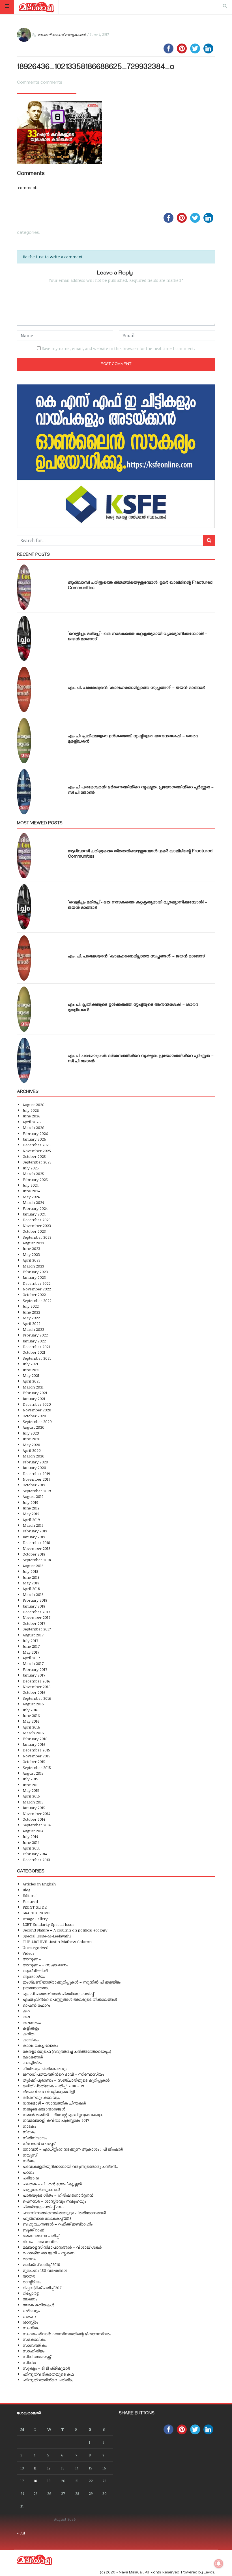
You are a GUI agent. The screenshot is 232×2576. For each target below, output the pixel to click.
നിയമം (29, 2132)
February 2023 (35, 1272)
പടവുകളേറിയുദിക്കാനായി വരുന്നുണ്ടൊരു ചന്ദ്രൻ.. (70, 2166)
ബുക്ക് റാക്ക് (33, 2230)
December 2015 (36, 1750)
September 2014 (37, 1825)
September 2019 (37, 1491)
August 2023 (33, 1243)
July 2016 (31, 1710)
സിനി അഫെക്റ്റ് (37, 2357)
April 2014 (31, 1848)
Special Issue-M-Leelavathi (47, 1936)
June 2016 (31, 1715)
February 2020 (35, 1462)
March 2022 (33, 1329)
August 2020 (34, 1427)
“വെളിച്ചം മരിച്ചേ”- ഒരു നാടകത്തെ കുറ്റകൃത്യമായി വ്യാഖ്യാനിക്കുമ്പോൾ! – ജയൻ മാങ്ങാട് (138, 637)
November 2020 (37, 1410)
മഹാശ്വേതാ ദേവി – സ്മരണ (49, 2253)
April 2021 (31, 1381)
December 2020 (37, 1404)
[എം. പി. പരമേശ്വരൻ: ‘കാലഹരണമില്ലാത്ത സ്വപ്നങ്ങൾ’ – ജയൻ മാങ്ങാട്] (24, 689)
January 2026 (34, 1139)
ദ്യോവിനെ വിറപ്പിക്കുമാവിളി (49, 2091)
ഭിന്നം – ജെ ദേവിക (40, 2241)
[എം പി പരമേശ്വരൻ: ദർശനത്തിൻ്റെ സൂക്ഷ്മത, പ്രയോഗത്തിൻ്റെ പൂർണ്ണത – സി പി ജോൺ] (24, 792)
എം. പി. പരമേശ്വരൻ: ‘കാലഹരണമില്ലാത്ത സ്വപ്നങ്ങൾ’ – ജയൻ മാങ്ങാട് (136, 688)
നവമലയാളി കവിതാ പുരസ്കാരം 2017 (56, 2120)
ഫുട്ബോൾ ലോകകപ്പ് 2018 (47, 2218)
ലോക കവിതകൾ (38, 2305)
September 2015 (37, 1767)
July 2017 (30, 1640)
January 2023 (34, 1277)
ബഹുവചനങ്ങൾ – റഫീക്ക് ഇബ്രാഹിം (58, 2224)
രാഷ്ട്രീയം (32, 2282)
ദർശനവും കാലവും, (41, 2097)
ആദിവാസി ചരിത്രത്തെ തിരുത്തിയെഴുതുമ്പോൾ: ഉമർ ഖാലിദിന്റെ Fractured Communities (140, 586)
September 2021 (37, 1358)
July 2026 (31, 1110)
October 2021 (34, 1352)
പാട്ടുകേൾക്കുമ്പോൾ (41, 2189)
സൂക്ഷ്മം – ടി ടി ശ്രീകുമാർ (46, 2368)
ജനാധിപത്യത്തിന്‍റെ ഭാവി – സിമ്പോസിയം (63, 2074)
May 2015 (31, 1790)
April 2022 (32, 1323)
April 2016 (31, 1727)
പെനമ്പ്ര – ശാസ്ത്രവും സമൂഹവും (54, 2201)
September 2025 (37, 1162)
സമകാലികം (34, 2339)
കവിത (28, 2034)
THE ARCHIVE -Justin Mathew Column (57, 1942)
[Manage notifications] (219, 2564)
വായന (29, 2316)
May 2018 (31, 1583)
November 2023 (37, 1226)
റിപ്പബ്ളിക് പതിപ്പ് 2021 (43, 2288)
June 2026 (32, 1116)
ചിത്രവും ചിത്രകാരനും (45, 2068)
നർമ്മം (29, 2161)
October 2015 (34, 1761)
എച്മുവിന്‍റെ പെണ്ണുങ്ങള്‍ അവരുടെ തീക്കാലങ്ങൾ (70, 1999)
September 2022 (37, 1300)
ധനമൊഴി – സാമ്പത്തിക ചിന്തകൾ (54, 2103)
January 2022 (34, 1341)
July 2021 (30, 1364)
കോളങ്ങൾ (33, 2057)
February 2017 (35, 1669)
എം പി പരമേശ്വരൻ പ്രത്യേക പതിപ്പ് (58, 1994)
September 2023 (37, 1237)
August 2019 (33, 1496)
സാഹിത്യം (34, 2351)
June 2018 (31, 1577)
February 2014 (35, 1854)
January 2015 (34, 1808)
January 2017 (34, 1675)
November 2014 (36, 1813)
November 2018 (36, 1548)
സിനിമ (29, 2362)
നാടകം (29, 2126)
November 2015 (36, 1756)
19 (49, 2481)
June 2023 (31, 1248)
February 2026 (35, 1133)
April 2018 (31, 1588)
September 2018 (37, 1560)
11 (35, 2468)
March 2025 (33, 1174)
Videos (29, 1953)
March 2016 (33, 1733)
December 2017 (36, 1612)
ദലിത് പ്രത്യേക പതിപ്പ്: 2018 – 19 (53, 2086)
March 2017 (33, 1663)
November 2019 (36, 1479)
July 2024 (31, 1185)
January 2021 (34, 1399)
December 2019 (36, 1473)
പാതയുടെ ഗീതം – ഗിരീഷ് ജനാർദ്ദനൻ (58, 2195)
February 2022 (35, 1335)
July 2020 (31, 1433)
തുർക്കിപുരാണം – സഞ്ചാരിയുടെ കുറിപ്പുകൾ (66, 2080)
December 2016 (36, 1681)
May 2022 (31, 1318)
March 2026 (34, 1127)
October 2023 (34, 1231)
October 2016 (34, 1692)
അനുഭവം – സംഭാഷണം (45, 1965)
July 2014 (30, 1836)
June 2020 (32, 1439)
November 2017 (36, 1617)
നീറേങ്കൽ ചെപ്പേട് (39, 2143)
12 (49, 2468)
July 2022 (31, 1306)
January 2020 (34, 1467)
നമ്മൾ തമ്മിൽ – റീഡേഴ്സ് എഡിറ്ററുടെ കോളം (63, 2115)
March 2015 (33, 1802)
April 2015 (31, 1796)
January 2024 (34, 1214)
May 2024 (31, 1197)
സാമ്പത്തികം (35, 2345)
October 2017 (34, 1623)
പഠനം (28, 2172)
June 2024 (31, 1191)
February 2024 (35, 1208)
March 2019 (33, 1525)
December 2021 (36, 1347)
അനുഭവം (32, 1959)
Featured (30, 1901)
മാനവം (29, 2259)
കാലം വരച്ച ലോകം (40, 2045)
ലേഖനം (30, 2299)
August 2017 (33, 1635)
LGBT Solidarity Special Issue (49, 1924)
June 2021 (31, 1370)
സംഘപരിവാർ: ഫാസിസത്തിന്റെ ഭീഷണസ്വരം (67, 2334)
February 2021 (35, 1393)
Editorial (30, 1895)
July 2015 (30, 1779)
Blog (27, 1890)
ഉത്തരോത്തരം (36, 1988)
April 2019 (31, 1520)
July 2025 (31, 1168)
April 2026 (32, 1122)
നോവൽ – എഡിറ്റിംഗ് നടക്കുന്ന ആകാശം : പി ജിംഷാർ (73, 2149)
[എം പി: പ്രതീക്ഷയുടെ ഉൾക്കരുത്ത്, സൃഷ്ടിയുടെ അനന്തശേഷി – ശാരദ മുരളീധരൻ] (24, 741)
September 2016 (37, 1698)
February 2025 (35, 1179)
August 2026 (34, 1105)
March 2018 (33, 1594)
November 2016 (37, 1687)
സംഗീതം (31, 2328)
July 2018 (30, 1571)
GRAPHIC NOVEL (37, 1913)
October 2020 (34, 1416)
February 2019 (35, 1531)
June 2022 (31, 1312)
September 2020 (37, 1421)
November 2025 (37, 1151)
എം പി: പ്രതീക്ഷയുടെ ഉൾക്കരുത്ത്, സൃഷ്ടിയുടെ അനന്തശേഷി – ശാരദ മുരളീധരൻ (133, 739)
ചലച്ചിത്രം (32, 2063)
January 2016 (34, 1744)
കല (26, 2016)
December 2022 (37, 1283)
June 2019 (31, 1508)
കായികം (31, 2040)
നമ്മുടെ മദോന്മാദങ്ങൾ (44, 2109)
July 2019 (30, 1502)
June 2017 (31, 1646)
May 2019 (31, 1514)
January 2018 (34, 1606)
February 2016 (35, 1739)
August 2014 (33, 1831)
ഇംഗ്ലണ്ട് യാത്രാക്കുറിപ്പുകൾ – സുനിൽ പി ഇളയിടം (72, 1982)
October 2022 (34, 1295)
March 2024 (33, 1202)
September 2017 (37, 1629)
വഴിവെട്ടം (31, 2310)
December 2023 (37, 1220)
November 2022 (37, 1289)
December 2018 (36, 1542)
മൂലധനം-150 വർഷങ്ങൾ (45, 2270)
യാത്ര (29, 2276)
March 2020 (34, 1456)
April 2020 (32, 1450)
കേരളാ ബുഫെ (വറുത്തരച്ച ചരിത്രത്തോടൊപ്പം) (67, 2051)
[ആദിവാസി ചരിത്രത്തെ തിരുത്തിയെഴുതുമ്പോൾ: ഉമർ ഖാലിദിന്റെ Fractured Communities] (24, 587)
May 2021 (31, 1375)
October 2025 (34, 1156)
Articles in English (39, 1884)
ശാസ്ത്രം (30, 2322)
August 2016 (33, 1704)
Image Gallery (35, 1919)
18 (35, 2481)
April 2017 (31, 1658)
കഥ (26, 2011)
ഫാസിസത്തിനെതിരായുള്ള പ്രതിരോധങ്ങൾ (64, 2213)
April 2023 (32, 1260)
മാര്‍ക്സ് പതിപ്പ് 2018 (41, 2264)
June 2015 (31, 1785)
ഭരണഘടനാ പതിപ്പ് (41, 2236)
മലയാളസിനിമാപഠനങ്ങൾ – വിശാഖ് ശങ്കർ (62, 2247)
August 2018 (33, 1566)
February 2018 (35, 1600)
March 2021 (33, 1387)
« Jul (21, 2533)
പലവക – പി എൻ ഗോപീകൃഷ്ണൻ (52, 2184)
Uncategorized (36, 1947)
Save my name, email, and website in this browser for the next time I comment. (118, 348)
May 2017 (31, 1652)
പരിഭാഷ (31, 2178)
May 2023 (31, 1254)
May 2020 (31, 1445)
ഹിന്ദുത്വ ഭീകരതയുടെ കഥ (48, 2374)
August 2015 (33, 1773)
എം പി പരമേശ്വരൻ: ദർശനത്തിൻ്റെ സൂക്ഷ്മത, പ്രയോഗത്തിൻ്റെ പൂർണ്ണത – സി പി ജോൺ (141, 790)
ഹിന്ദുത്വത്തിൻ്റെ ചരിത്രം (48, 2380)
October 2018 (34, 1554)
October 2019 (34, 1485)
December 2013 (36, 1860)
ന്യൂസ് (30, 2155)
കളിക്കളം (31, 2028)
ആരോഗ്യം (34, 1976)
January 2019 (34, 1537)
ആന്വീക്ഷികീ (35, 1970)
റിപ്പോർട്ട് (31, 2293)
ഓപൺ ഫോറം (36, 2005)
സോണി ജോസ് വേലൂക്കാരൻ (62, 34)
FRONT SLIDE (35, 1907)
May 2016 (31, 1721)
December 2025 (37, 1145)
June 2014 (31, 1842)
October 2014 (34, 1819)
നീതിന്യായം (35, 2138)
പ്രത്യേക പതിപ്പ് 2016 (43, 2207)
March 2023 (33, 1266)
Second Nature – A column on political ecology (65, 1930)
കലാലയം (32, 2022)
